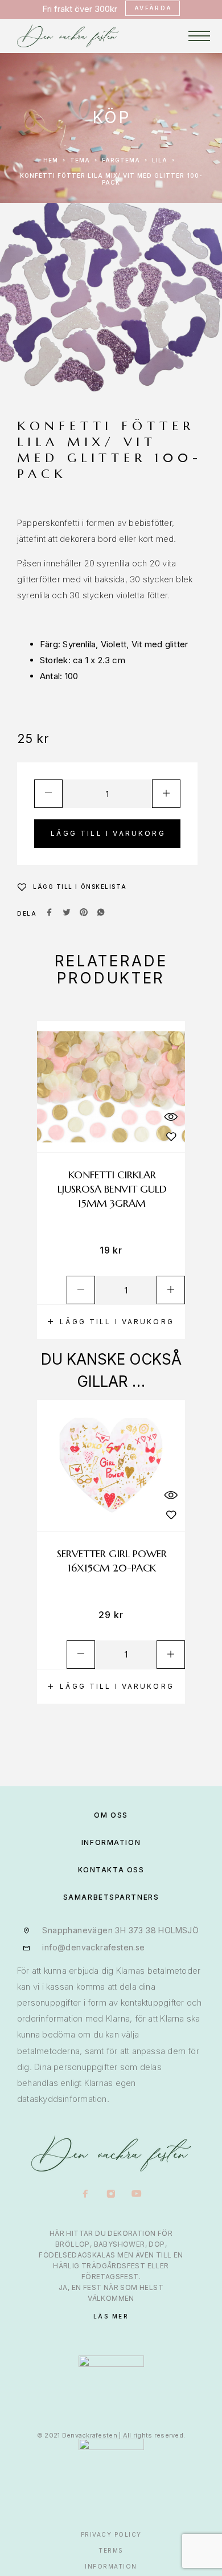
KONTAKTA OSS (111, 1870)
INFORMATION (111, 1842)
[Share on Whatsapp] (101, 913)
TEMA (80, 160)
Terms (111, 2550)
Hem (51, 160)
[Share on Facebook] (50, 913)
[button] (111, 1322)
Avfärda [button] (153, 8)
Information (111, 2566)
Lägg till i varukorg (108, 833)
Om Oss (111, 1815)
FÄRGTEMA (121, 160)
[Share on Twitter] (67, 913)
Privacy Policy (111, 2534)
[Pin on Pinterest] (84, 913)
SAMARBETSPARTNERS (111, 1897)
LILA (160, 160)
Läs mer (111, 2316)
